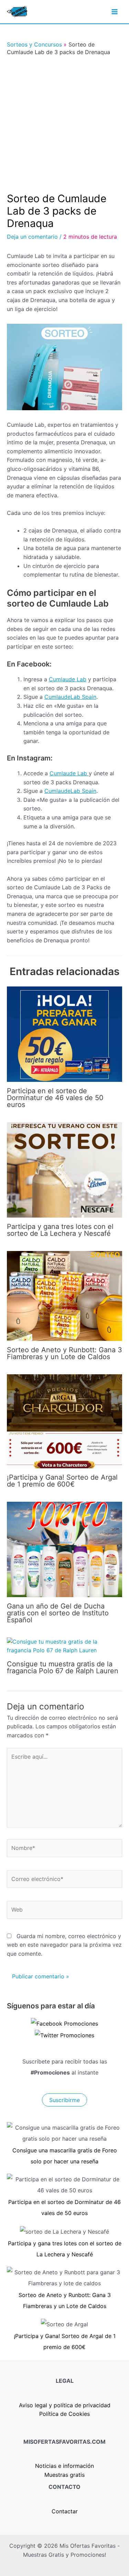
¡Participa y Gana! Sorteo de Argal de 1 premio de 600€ (62, 1481)
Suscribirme (64, 2100)
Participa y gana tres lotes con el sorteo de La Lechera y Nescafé (60, 1230)
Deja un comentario (32, 237)
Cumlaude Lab (68, 679)
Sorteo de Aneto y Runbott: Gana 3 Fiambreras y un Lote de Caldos (64, 1353)
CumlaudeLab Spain (70, 697)
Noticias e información (64, 2466)
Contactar (65, 2511)
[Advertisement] (64, 124)
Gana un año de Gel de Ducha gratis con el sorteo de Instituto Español (58, 1613)
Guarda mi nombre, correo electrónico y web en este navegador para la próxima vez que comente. (64, 1945)
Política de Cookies (64, 2414)
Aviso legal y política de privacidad (65, 2405)
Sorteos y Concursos (34, 44)
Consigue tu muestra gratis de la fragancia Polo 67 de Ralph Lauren (63, 1667)
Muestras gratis (64, 2475)
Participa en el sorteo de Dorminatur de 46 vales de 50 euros (55, 1098)
